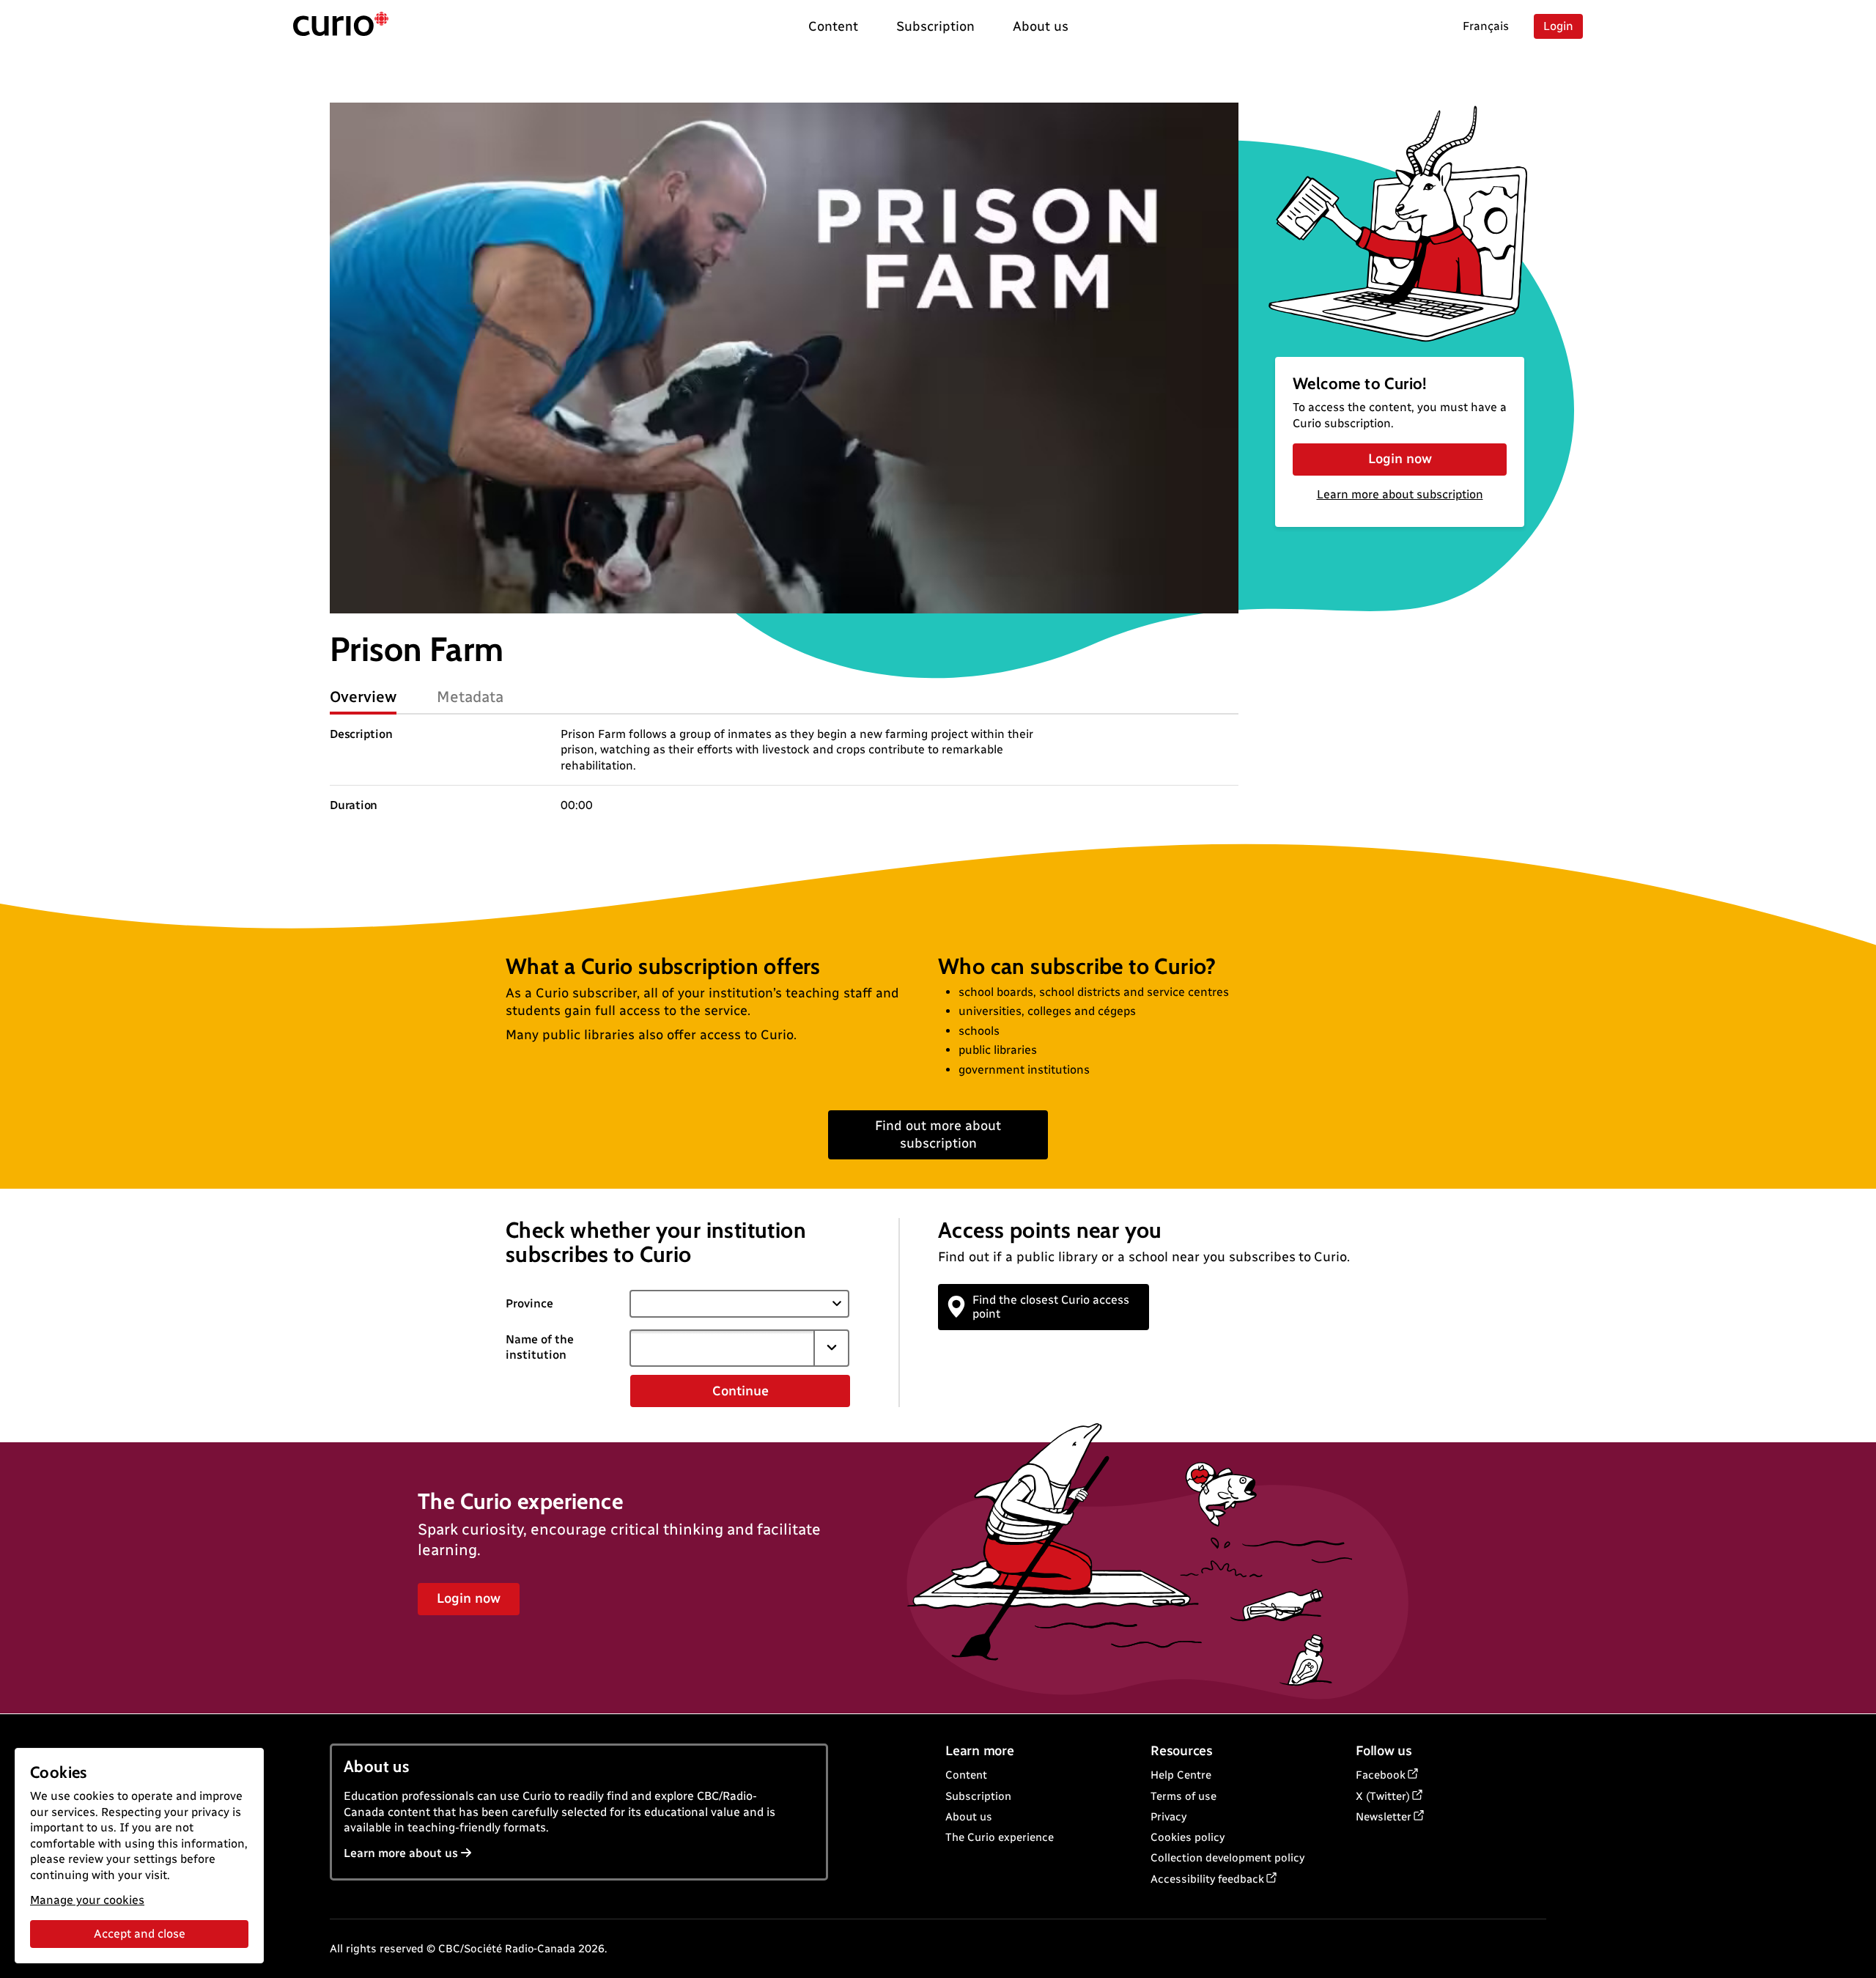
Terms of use (1183, 1796)
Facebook (1381, 1775)
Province (529, 1303)
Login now (1400, 459)
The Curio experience (1000, 1837)
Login (1558, 26)
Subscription (978, 1796)
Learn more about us (401, 1853)
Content (966, 1775)
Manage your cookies (87, 1900)
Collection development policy (1227, 1858)
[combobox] (722, 1348)
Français (1486, 26)
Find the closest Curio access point (1051, 1307)
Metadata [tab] (470, 697)
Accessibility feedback (1207, 1879)
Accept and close (140, 1934)
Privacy (1168, 1817)
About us (969, 1817)
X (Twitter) (1383, 1796)
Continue (741, 1391)
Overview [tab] (363, 697)
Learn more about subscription (1400, 494)
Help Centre (1181, 1775)
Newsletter (1384, 1817)
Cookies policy (1188, 1837)
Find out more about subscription (938, 1134)
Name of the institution (540, 1347)
